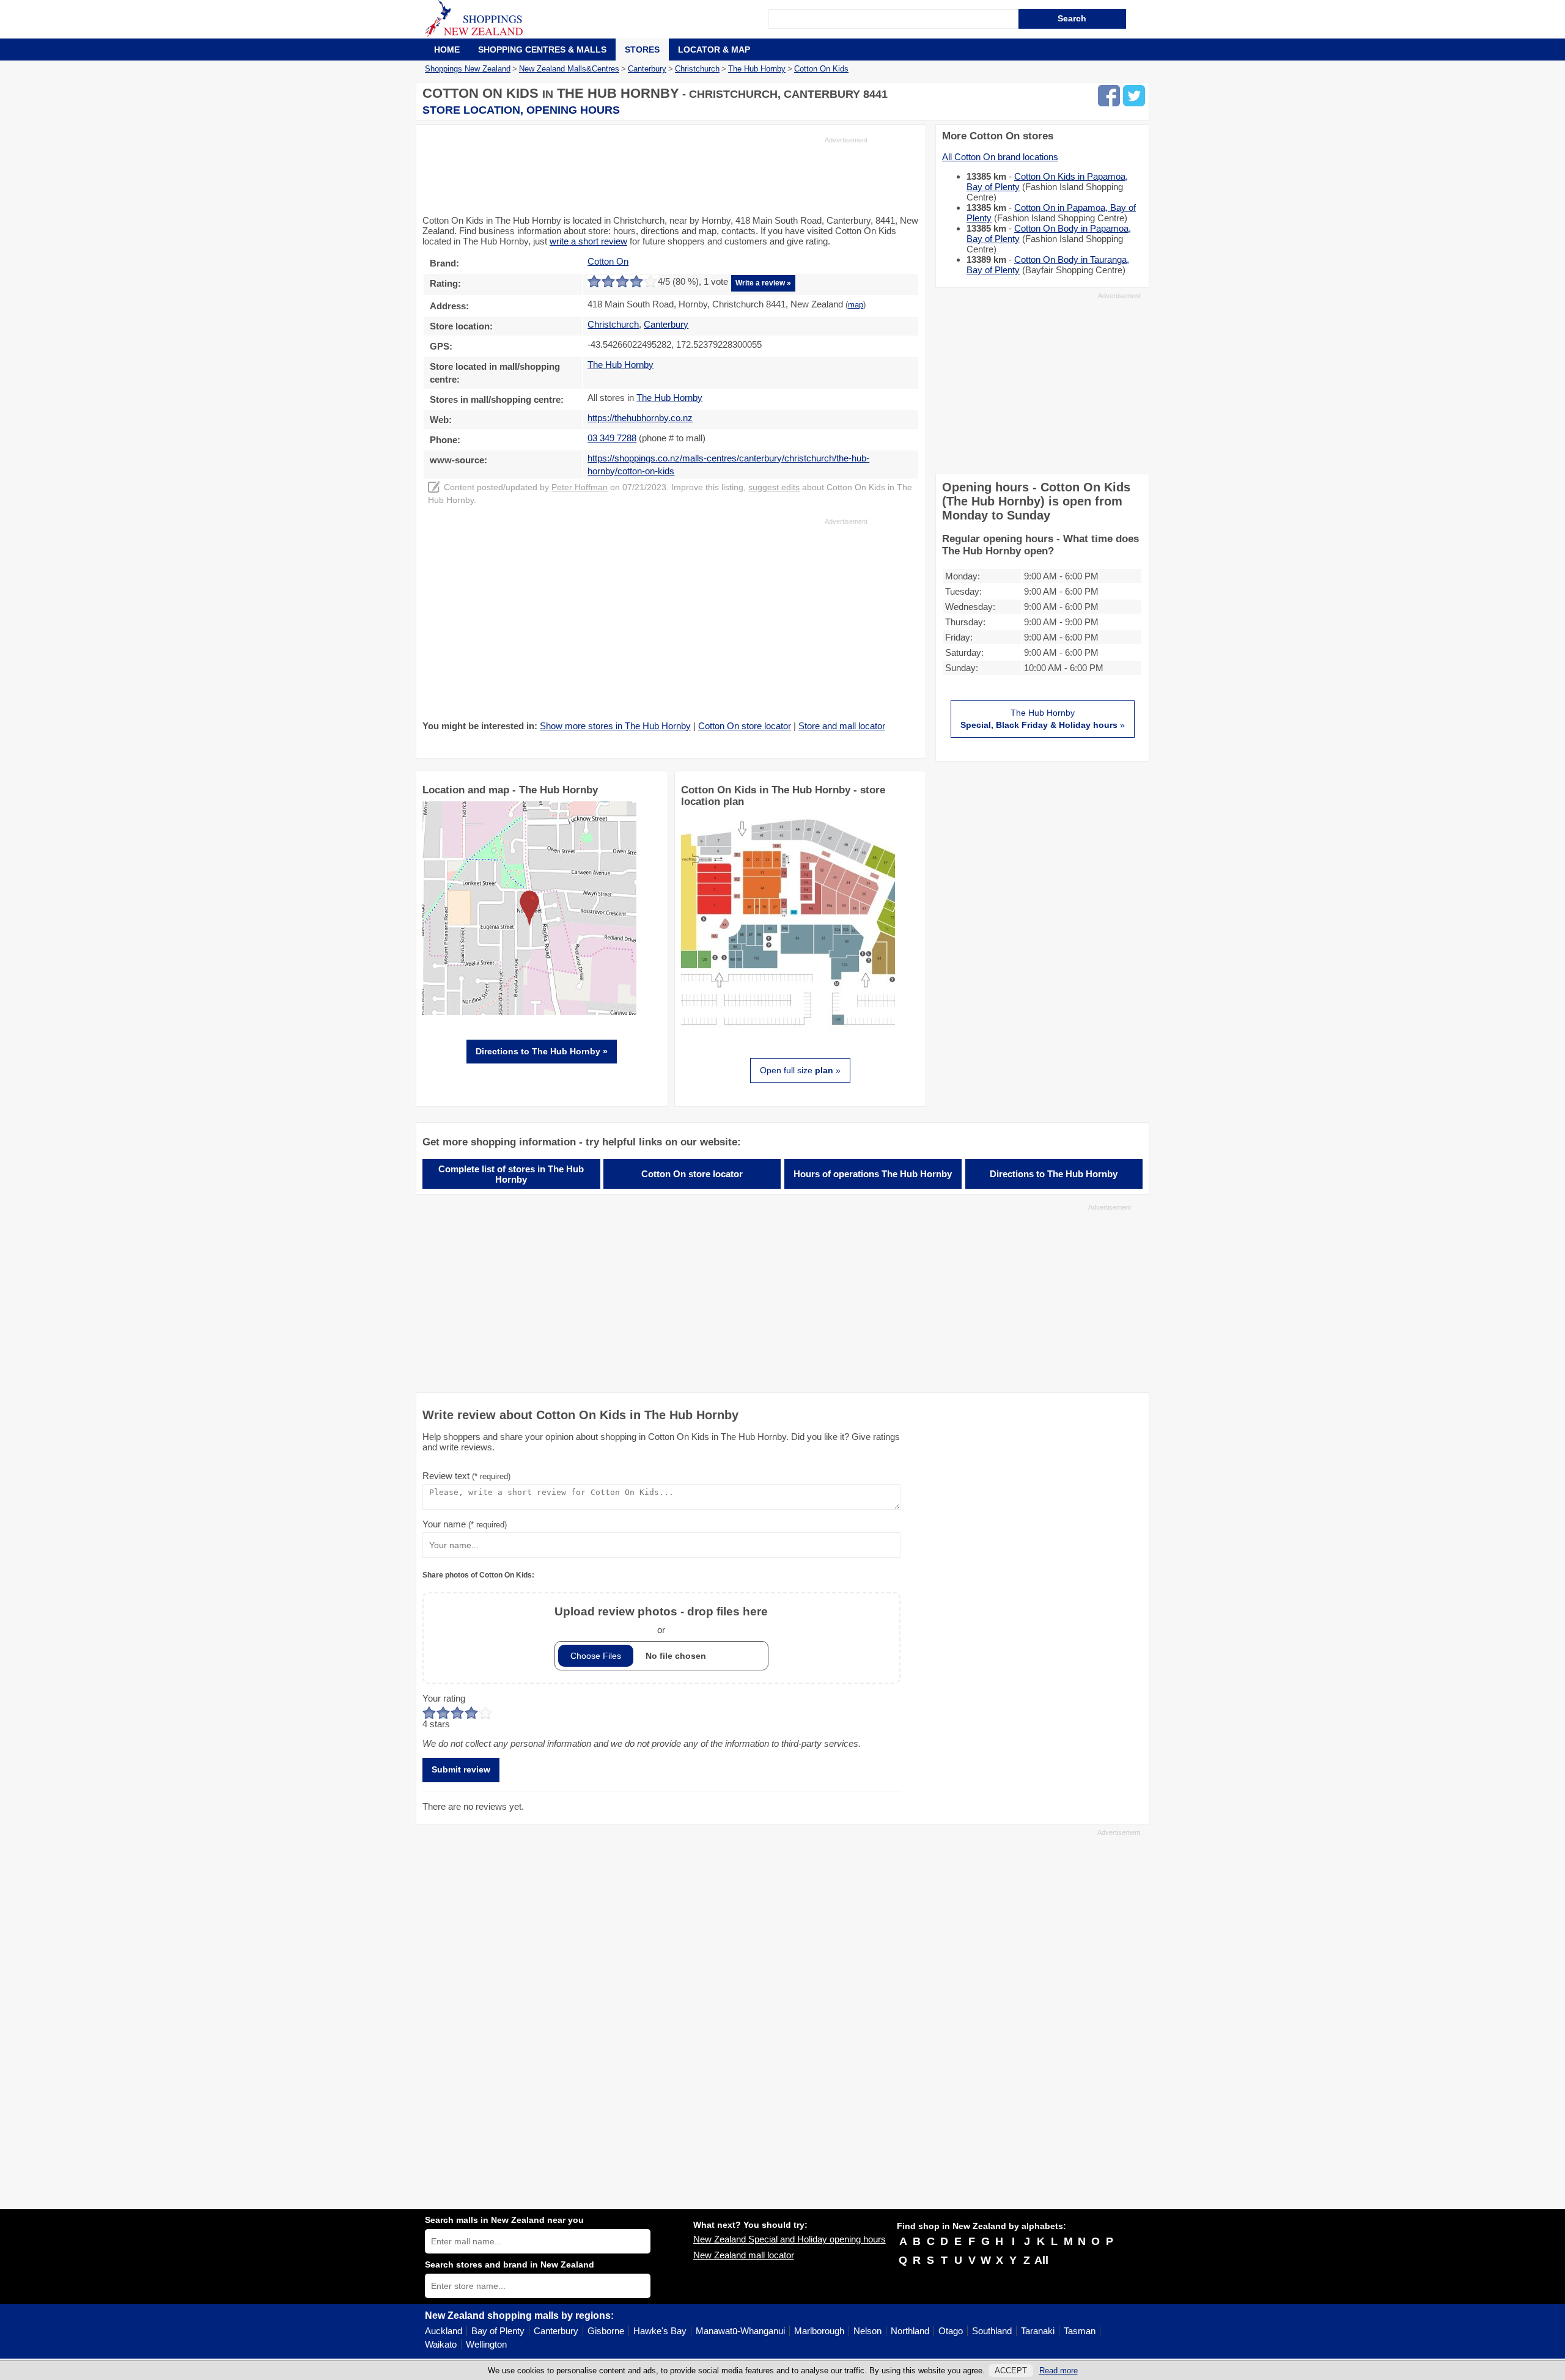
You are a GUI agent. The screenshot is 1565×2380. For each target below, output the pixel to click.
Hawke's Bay (660, 2331)
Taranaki (1038, 2331)
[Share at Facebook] (1109, 96)
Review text (466, 1476)
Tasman (1080, 2331)
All (1041, 2260)
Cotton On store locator (745, 726)
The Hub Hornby (620, 365)
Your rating (444, 1698)
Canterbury (556, 2331)
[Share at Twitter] (1134, 96)
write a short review (588, 241)
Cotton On (608, 261)
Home (447, 50)
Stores (642, 50)
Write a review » (763, 283)
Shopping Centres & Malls (542, 50)
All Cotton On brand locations (1000, 157)
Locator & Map (714, 50)
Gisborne (606, 2331)
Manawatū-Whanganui (740, 2331)
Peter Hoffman (580, 487)
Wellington (486, 2344)
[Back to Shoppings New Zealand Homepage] (597, 19)
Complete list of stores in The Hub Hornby (511, 1174)
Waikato (441, 2344)
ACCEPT (1011, 2371)
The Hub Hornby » (1043, 719)
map (856, 305)
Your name (465, 1524)
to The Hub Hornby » (542, 1051)
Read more (1059, 2371)
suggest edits (774, 487)
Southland (992, 2331)
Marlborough (819, 2331)
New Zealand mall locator (744, 2255)
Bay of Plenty (498, 2331)
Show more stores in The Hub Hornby (615, 726)
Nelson (867, 2331)
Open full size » (800, 1070)
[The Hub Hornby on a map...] (529, 1012)
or (661, 1620)
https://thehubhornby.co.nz (640, 418)
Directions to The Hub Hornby (1054, 1174)
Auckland (444, 2331)
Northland (910, 2331)
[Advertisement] (645, 175)
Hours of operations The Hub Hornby (873, 1174)
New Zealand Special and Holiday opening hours (790, 2239)
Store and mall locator (842, 726)
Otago (951, 2331)
